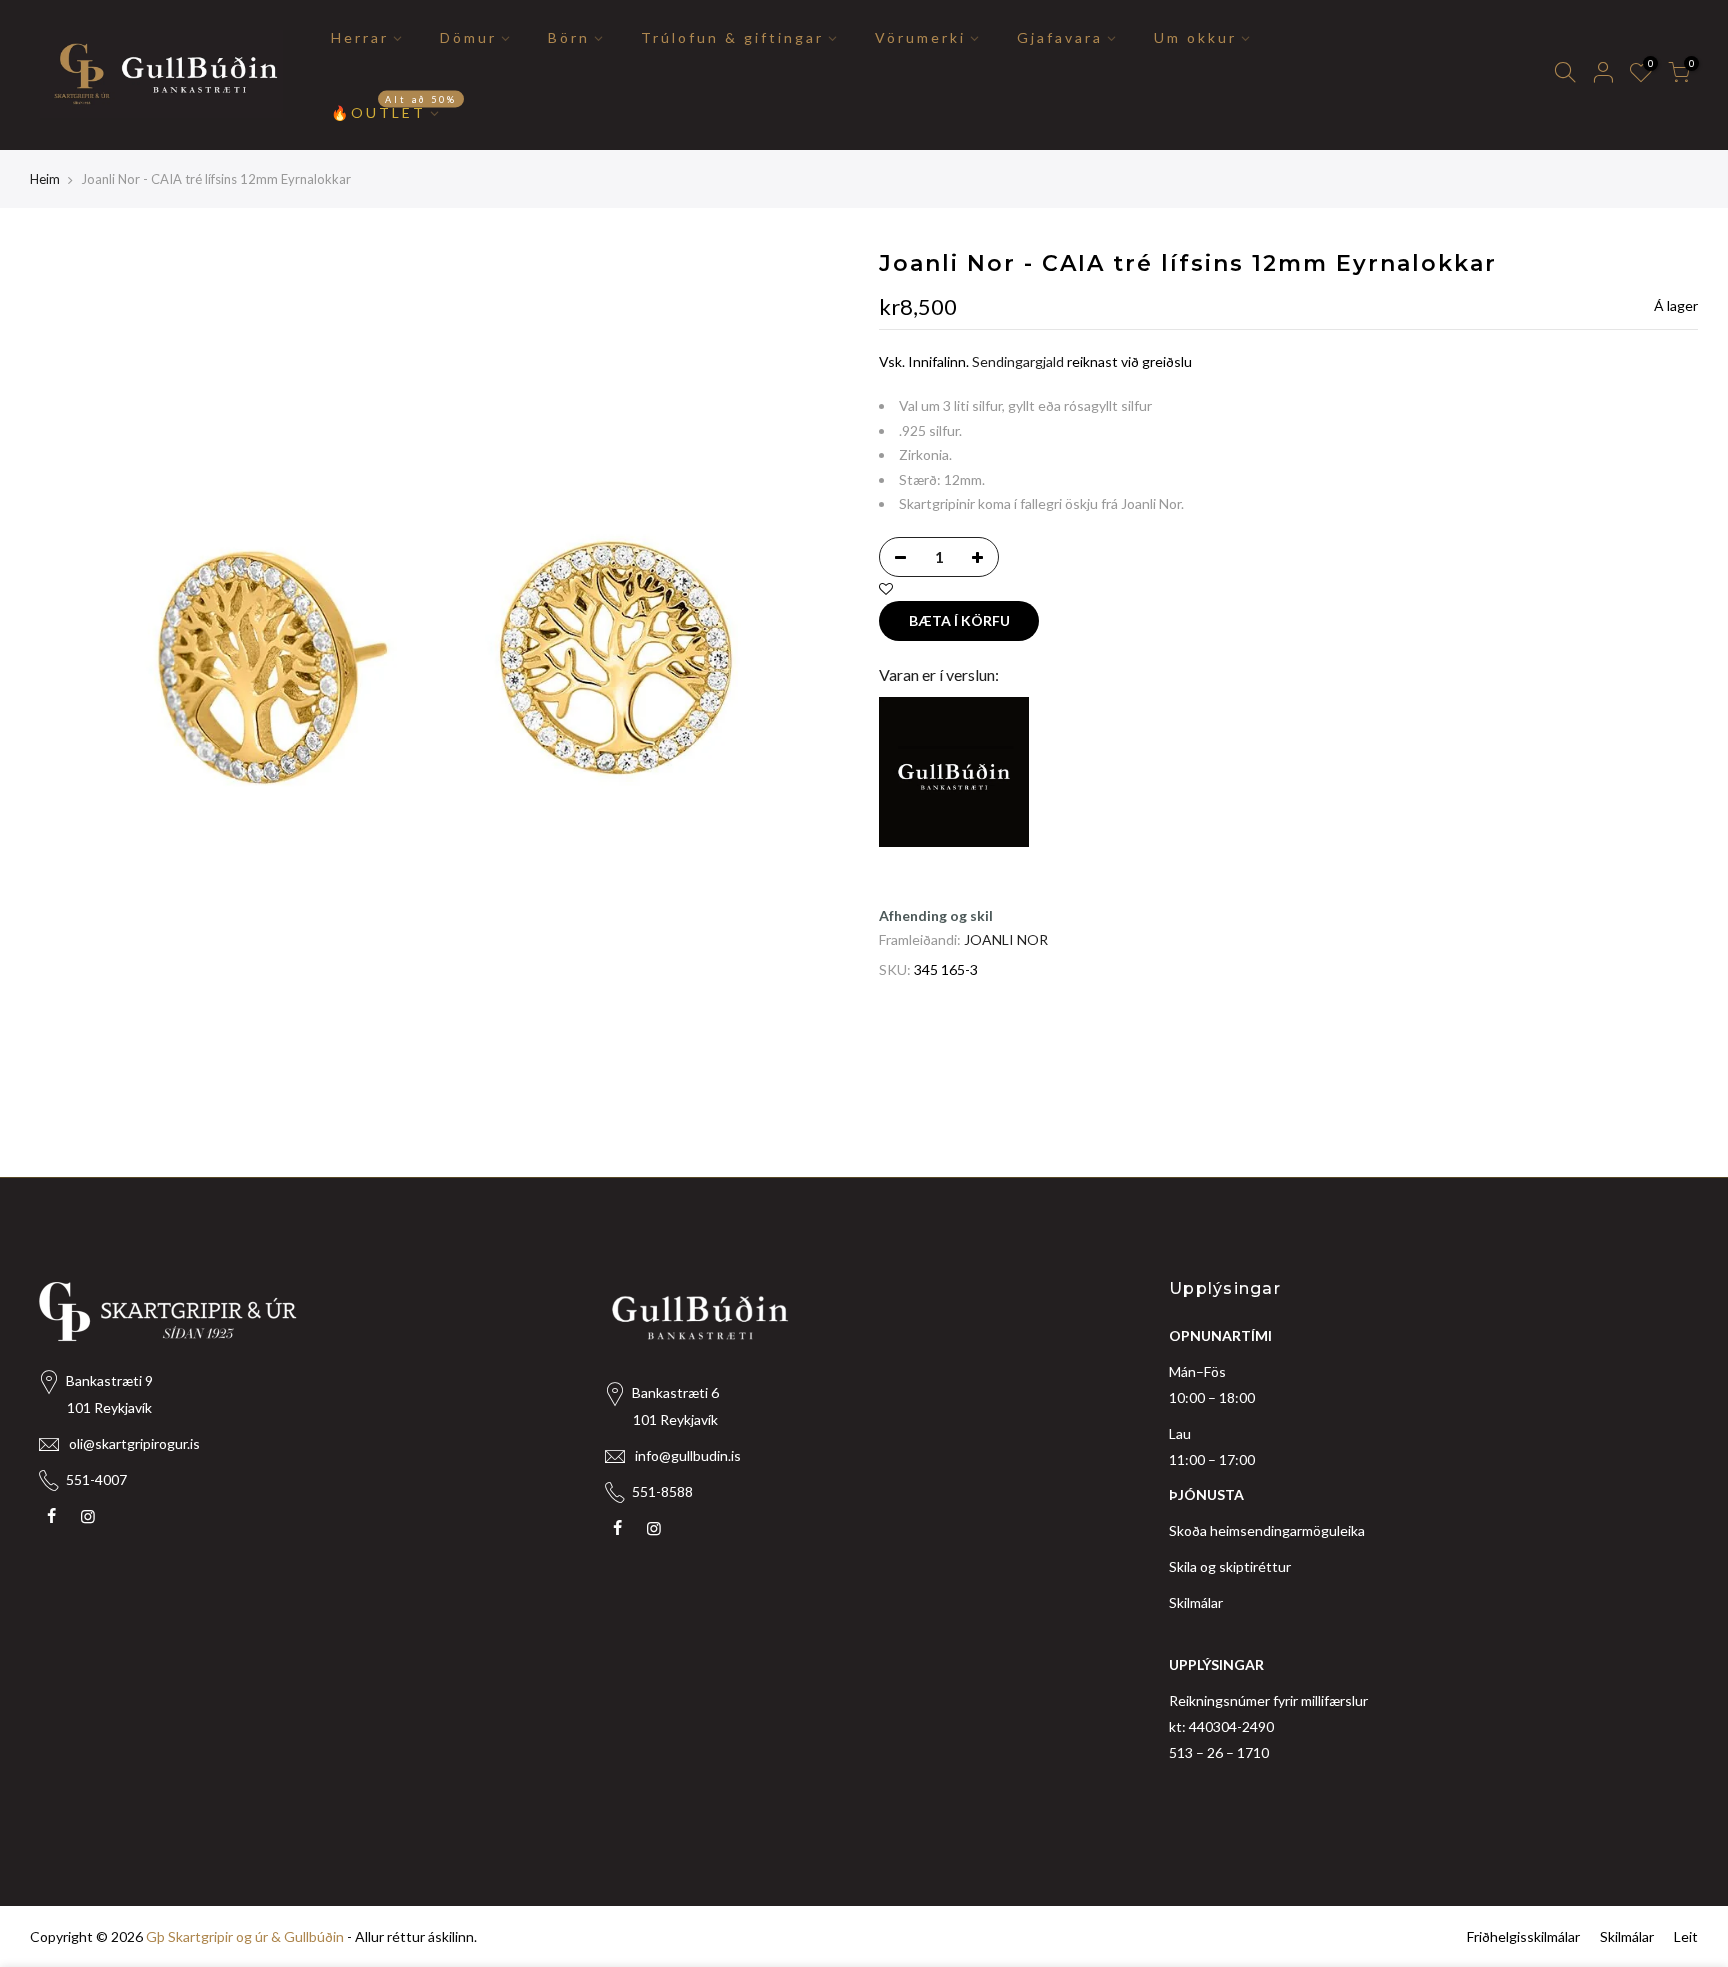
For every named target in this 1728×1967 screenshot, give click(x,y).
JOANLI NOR (1006, 939)
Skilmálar (1196, 1602)
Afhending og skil (936, 915)
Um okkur (1195, 37)
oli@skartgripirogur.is (134, 1443)
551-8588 (662, 1491)
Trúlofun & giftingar (732, 37)
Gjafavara (1060, 37)
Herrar (360, 37)
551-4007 (96, 1479)
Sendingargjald (1018, 361)
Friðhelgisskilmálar (1523, 1936)
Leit (1686, 1936)
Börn (569, 37)
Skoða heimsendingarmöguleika (1267, 1530)
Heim (45, 179)
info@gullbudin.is (688, 1455)
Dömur (468, 37)
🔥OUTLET (394, 107)
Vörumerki (920, 37)
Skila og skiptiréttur (1230, 1566)
